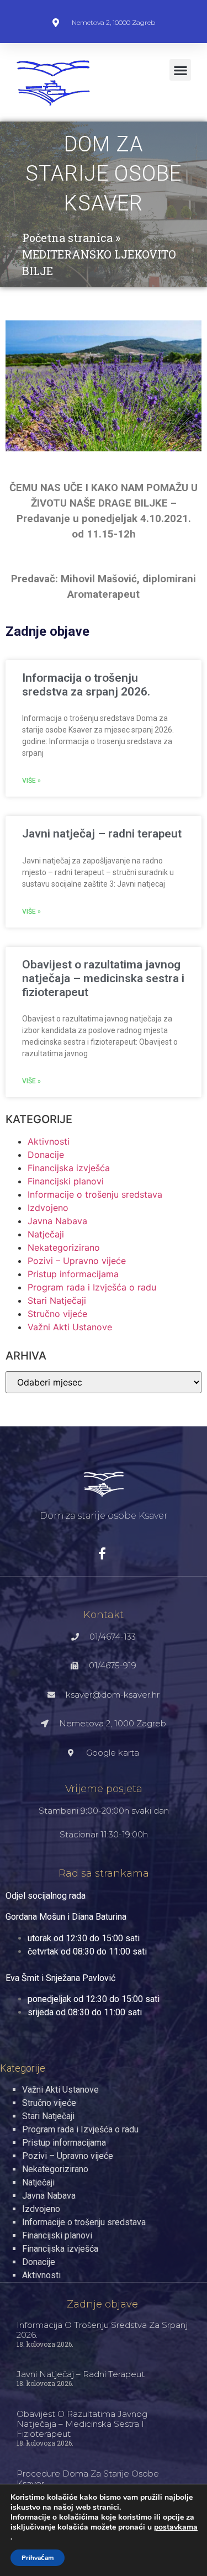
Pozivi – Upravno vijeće (77, 1261)
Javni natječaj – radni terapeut (102, 834)
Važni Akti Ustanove (70, 1327)
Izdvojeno (48, 1208)
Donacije (46, 1155)
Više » (31, 781)
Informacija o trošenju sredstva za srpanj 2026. (86, 685)
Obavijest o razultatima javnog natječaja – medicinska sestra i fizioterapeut (103, 978)
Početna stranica (67, 238)
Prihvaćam (38, 2558)
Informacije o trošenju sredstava (95, 1194)
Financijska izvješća (69, 1168)
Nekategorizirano (64, 1247)
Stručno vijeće (57, 1314)
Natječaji (46, 1234)
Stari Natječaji (57, 1300)
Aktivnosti (49, 1141)
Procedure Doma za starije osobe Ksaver (88, 2478)
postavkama (176, 2527)
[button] (180, 70)
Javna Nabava (57, 1221)
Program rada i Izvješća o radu (92, 1287)
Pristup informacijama (73, 1274)
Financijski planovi (66, 1181)
